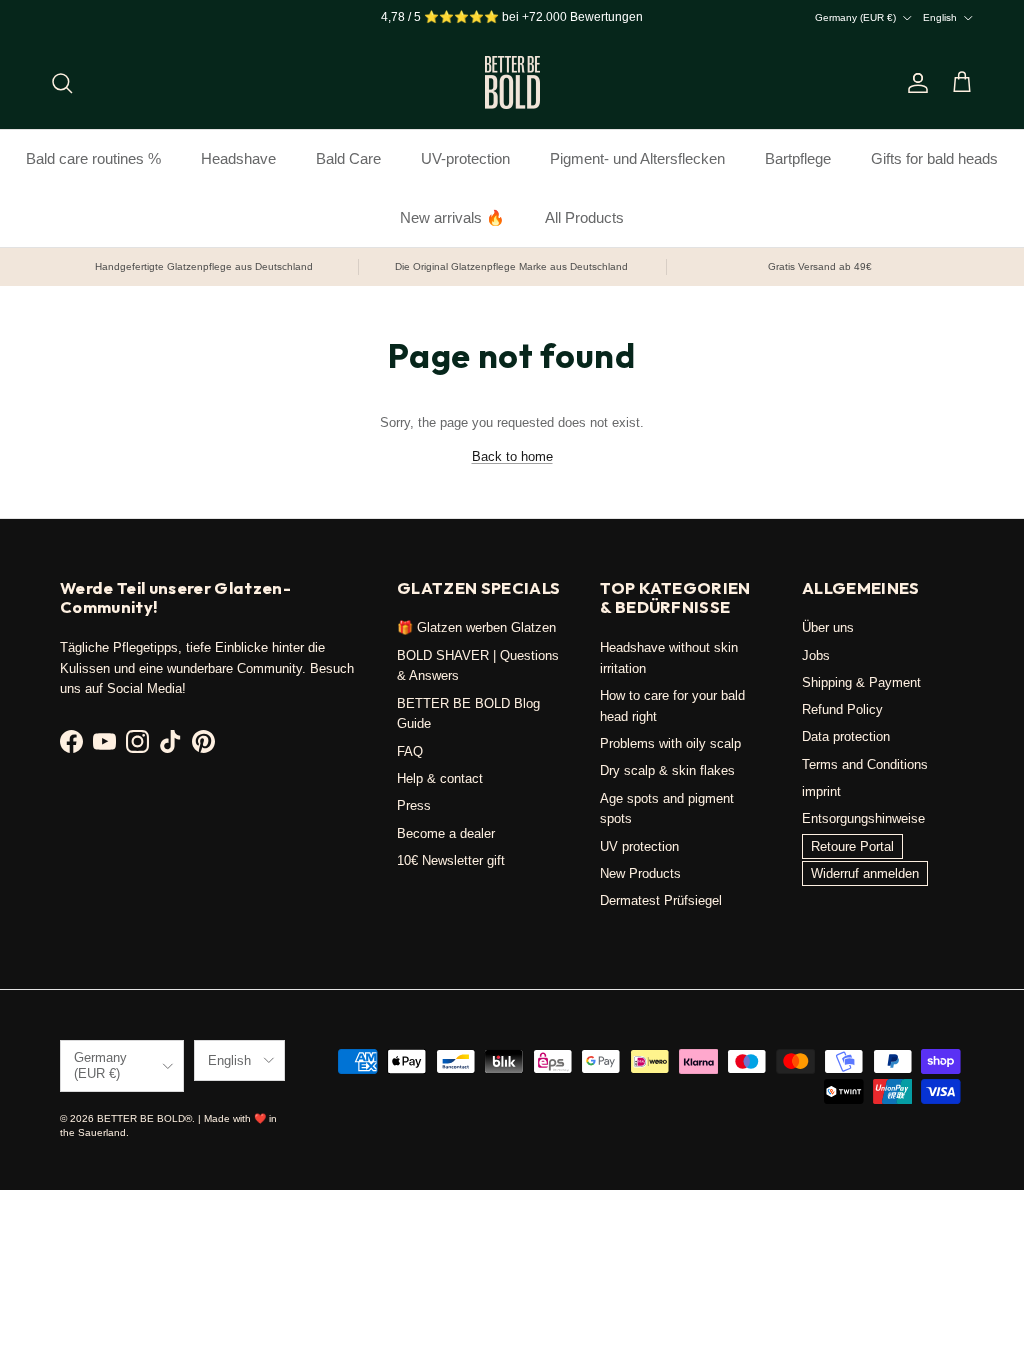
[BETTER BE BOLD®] (512, 82)
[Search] (62, 83)
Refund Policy (842, 709)
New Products (640, 873)
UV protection (639, 846)
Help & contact (440, 778)
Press (414, 805)
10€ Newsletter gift (451, 860)
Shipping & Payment (861, 682)
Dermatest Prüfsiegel (661, 900)
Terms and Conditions (865, 764)
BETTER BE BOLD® (144, 1118)
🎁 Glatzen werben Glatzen (476, 627)
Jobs (816, 655)
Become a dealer (446, 833)
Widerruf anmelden (865, 873)
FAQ (410, 751)
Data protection (846, 736)
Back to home (512, 456)
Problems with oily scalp (670, 743)
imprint (821, 791)
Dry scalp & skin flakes (667, 770)
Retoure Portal (852, 846)
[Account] (914, 83)
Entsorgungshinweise (863, 818)
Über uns (828, 627)
